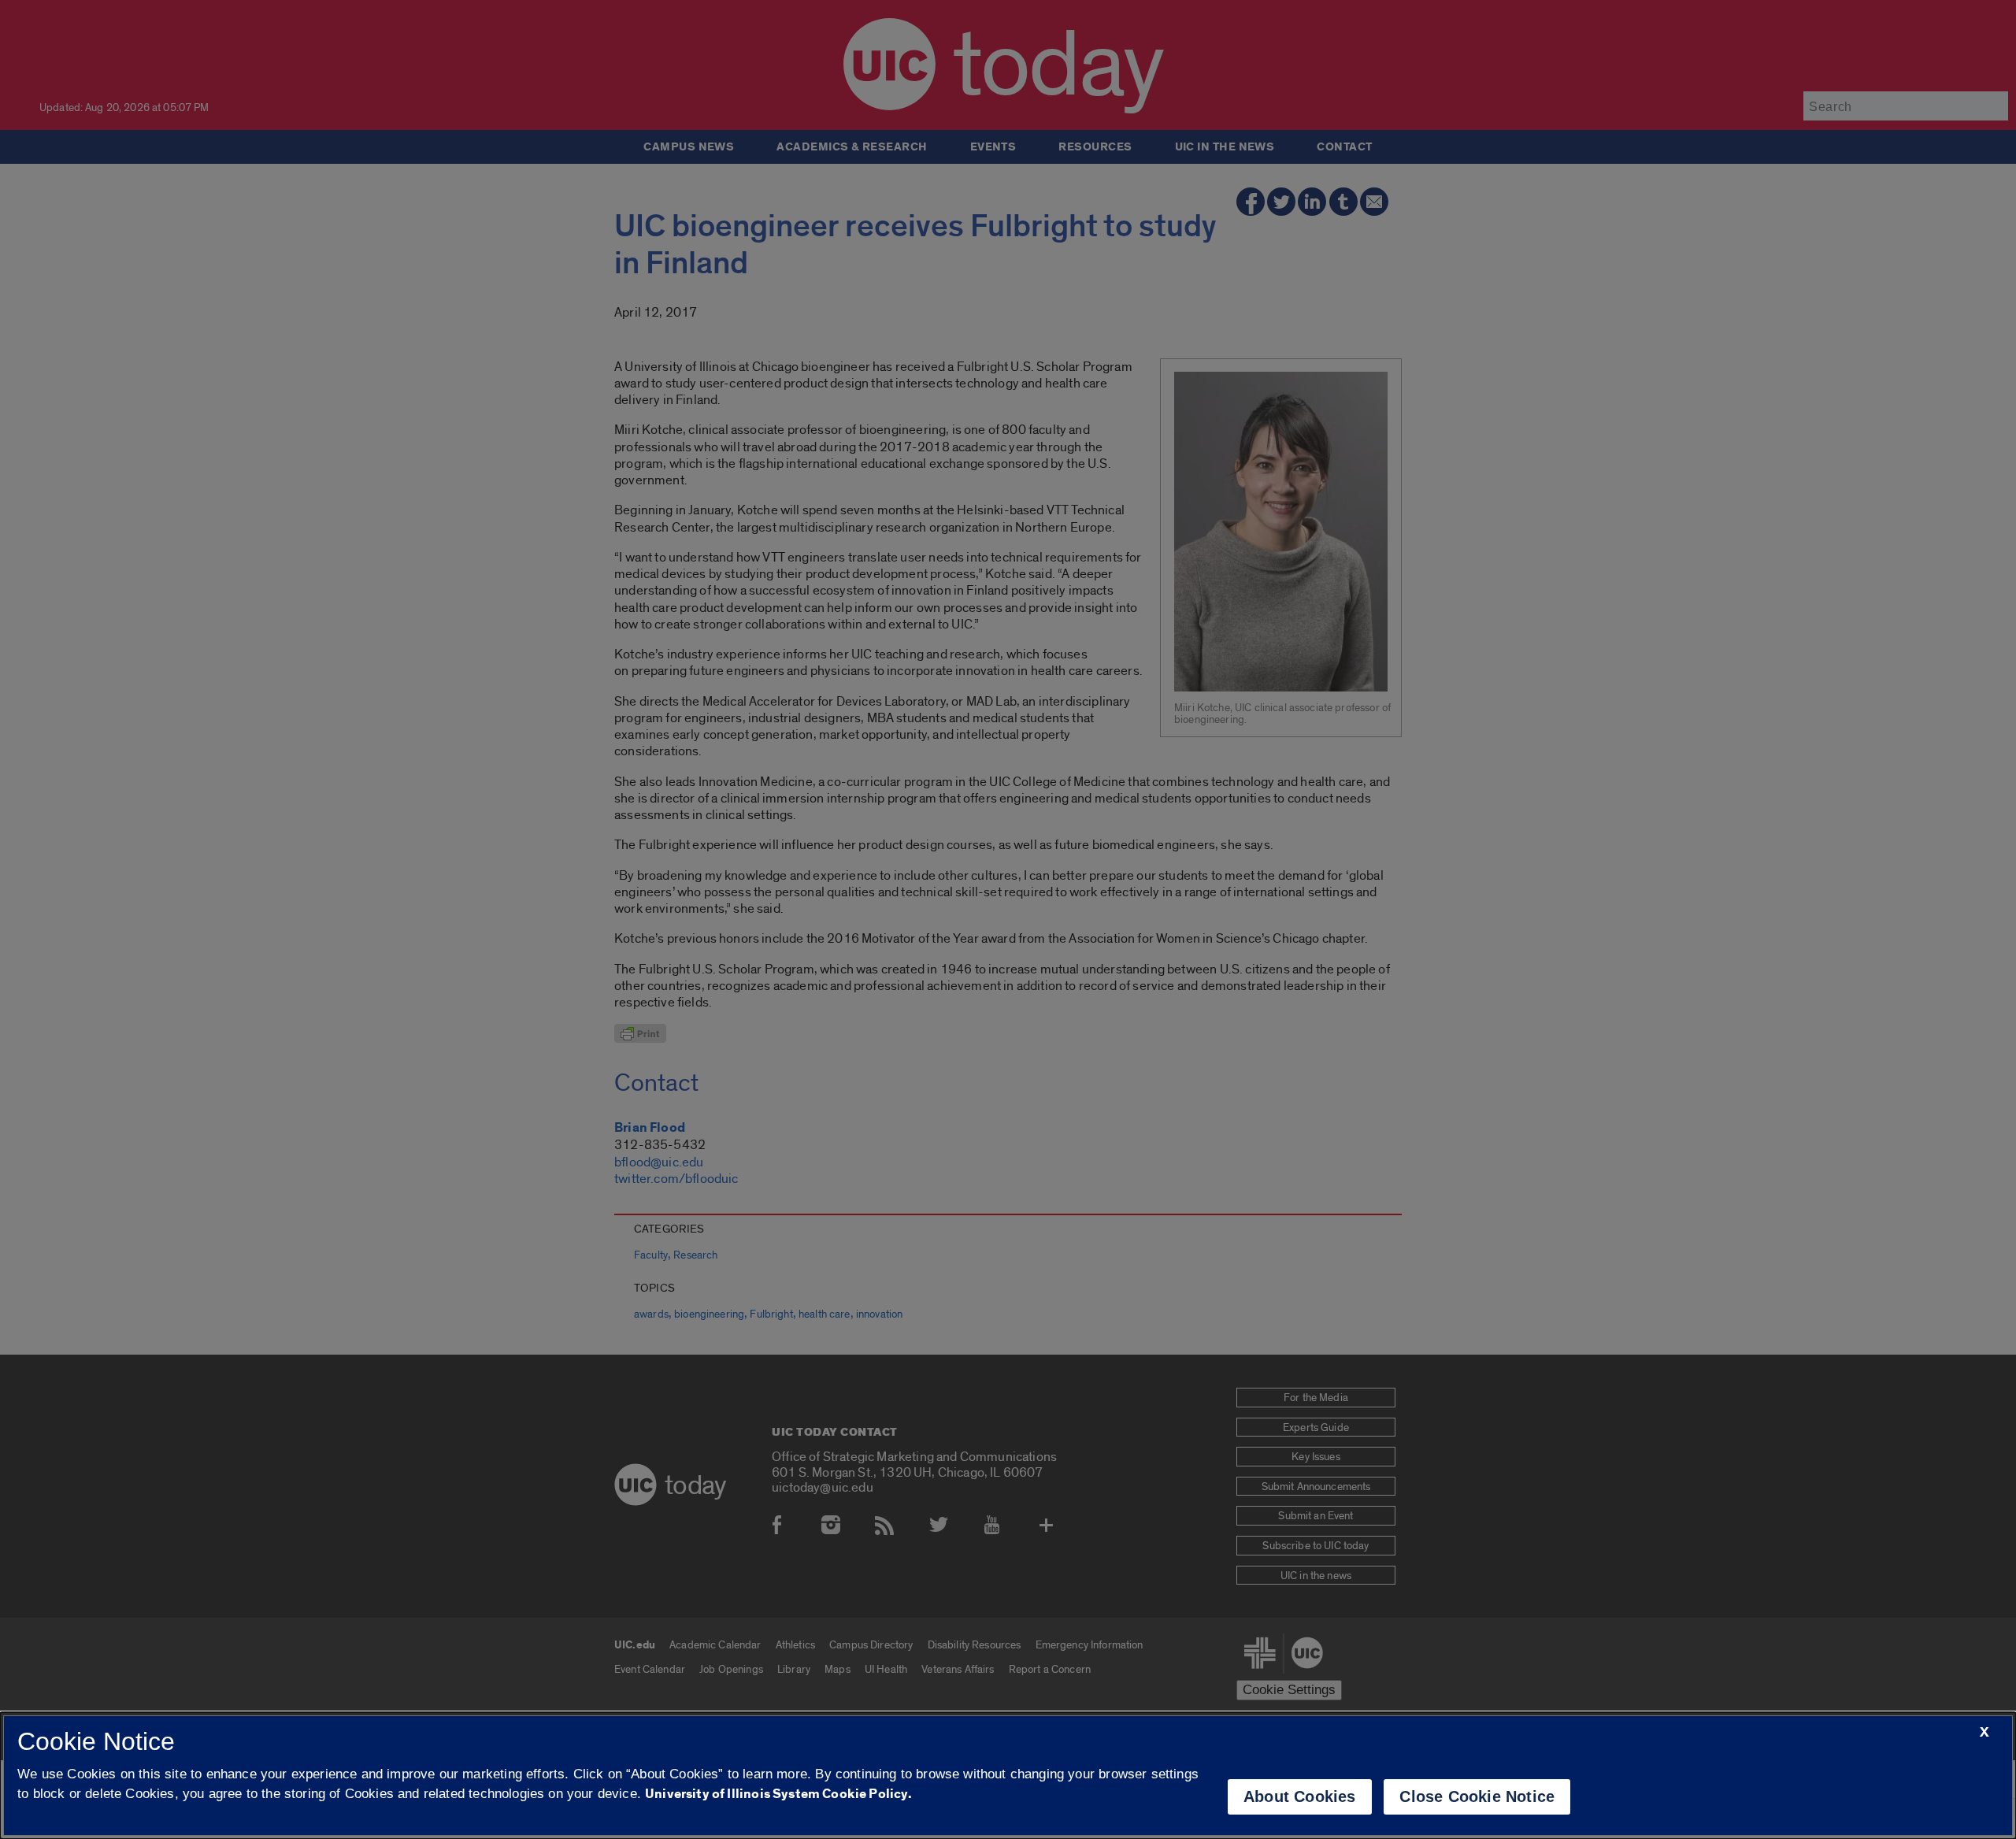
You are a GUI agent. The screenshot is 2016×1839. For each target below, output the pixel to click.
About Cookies (1300, 1796)
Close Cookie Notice (1477, 1796)
